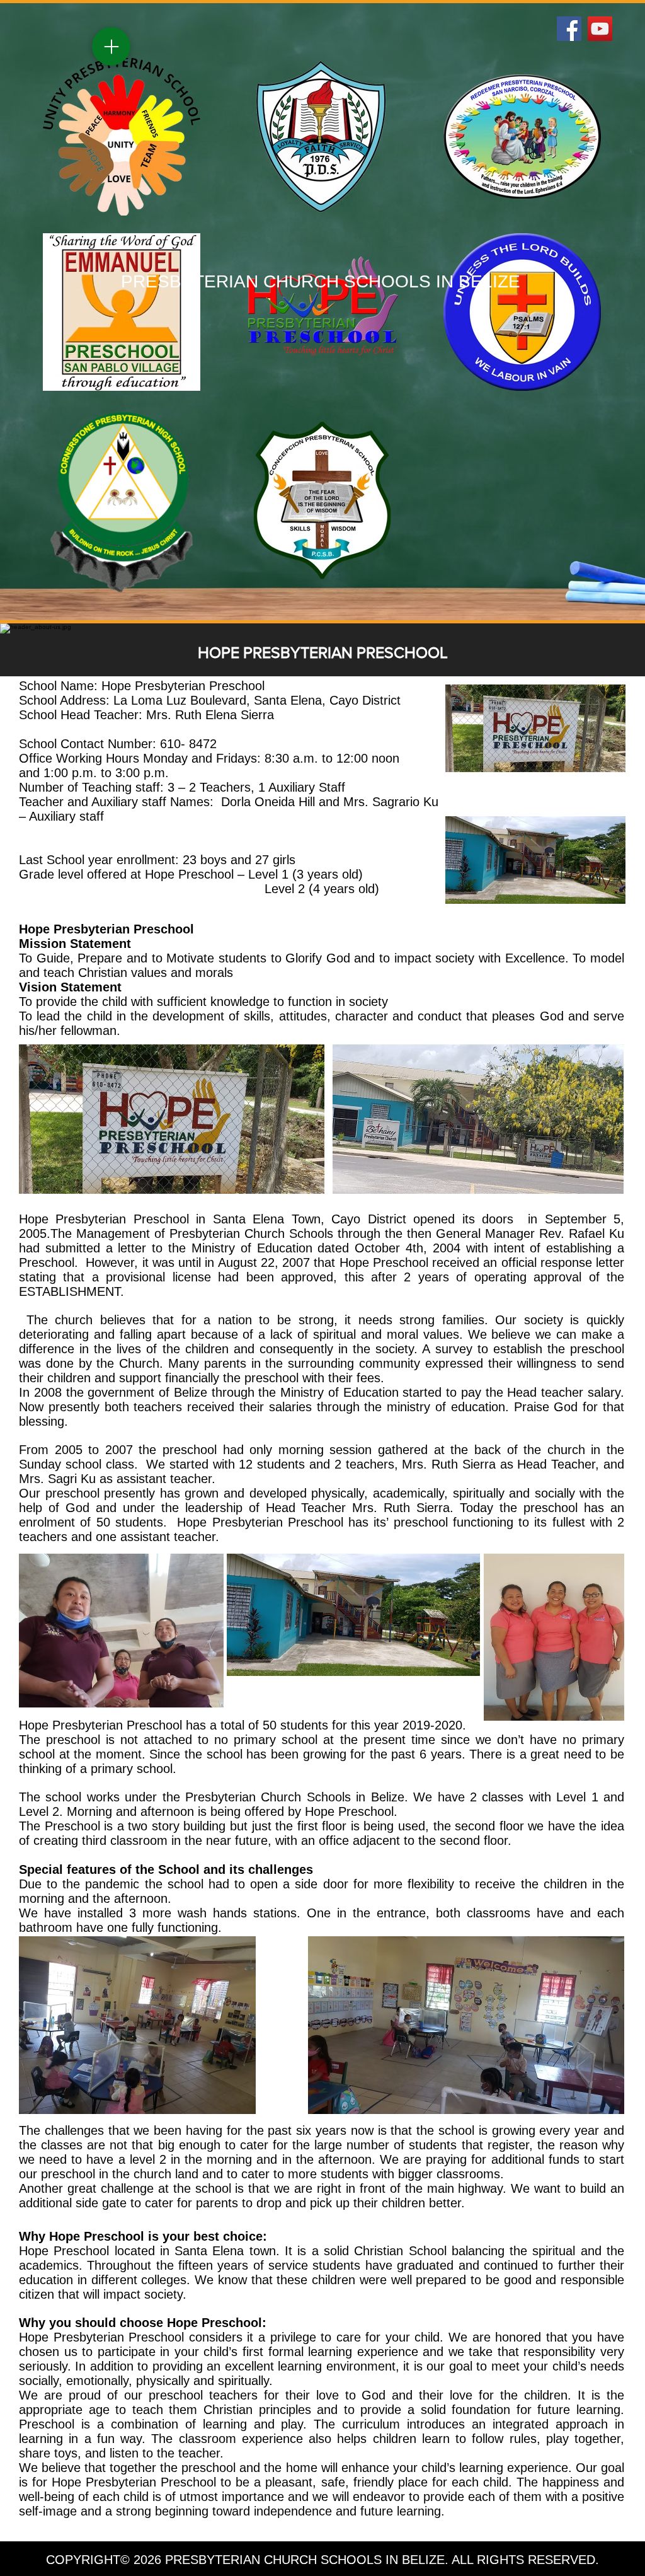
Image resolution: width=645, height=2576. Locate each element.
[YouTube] (600, 29)
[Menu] (111, 46)
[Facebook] (569, 29)
